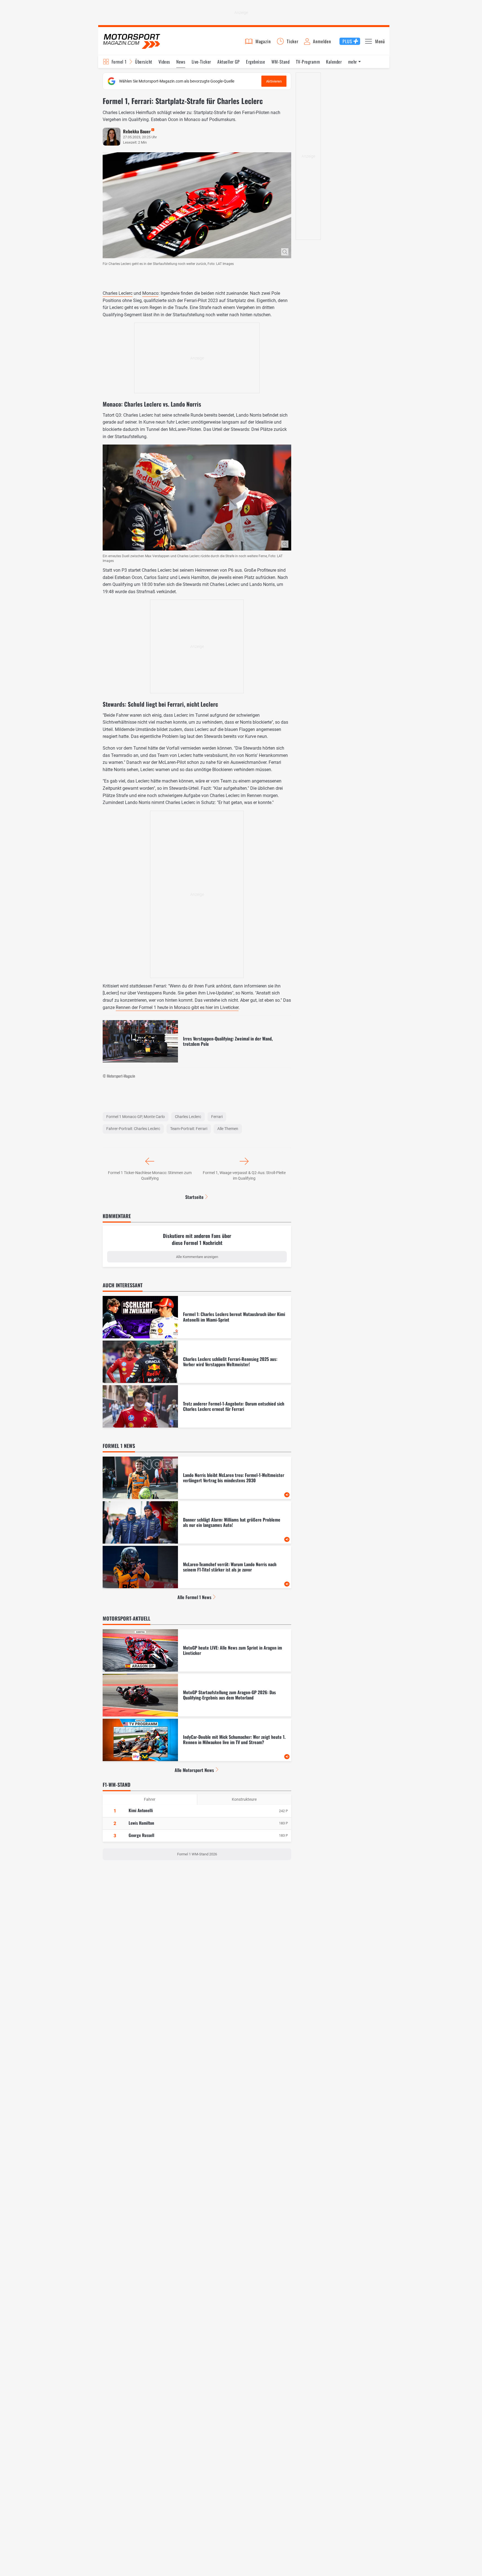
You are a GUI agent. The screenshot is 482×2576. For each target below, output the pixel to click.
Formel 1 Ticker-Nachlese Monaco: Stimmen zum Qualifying (150, 1175)
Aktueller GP (229, 62)
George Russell (141, 1835)
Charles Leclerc (118, 293)
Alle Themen (228, 1129)
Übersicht (144, 62)
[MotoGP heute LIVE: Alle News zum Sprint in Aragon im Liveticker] (197, 1650)
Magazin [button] (263, 41)
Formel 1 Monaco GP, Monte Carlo (136, 1117)
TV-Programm (308, 62)
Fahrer (150, 1799)
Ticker (293, 41)
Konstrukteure (244, 1799)
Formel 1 (119, 62)
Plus (347, 41)
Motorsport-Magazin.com (132, 41)
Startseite (194, 1197)
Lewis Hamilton (141, 1823)
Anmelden (322, 41)
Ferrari (217, 1117)
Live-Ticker (201, 62)
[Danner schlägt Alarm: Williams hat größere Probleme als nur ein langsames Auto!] (197, 1522)
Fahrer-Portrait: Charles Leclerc (133, 1129)
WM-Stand (281, 62)
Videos (164, 62)
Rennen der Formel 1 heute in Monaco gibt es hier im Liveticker (177, 1007)
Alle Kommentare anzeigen (197, 1257)
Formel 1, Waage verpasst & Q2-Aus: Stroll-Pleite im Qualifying (244, 1175)
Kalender (334, 62)
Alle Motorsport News (194, 1770)
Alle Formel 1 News (194, 1597)
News (181, 62)
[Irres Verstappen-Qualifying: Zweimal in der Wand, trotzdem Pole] (197, 1041)
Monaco (150, 293)
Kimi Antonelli (141, 1810)
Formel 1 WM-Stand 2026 (197, 1854)
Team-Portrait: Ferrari (189, 1129)
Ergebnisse (256, 62)
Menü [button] (380, 41)
